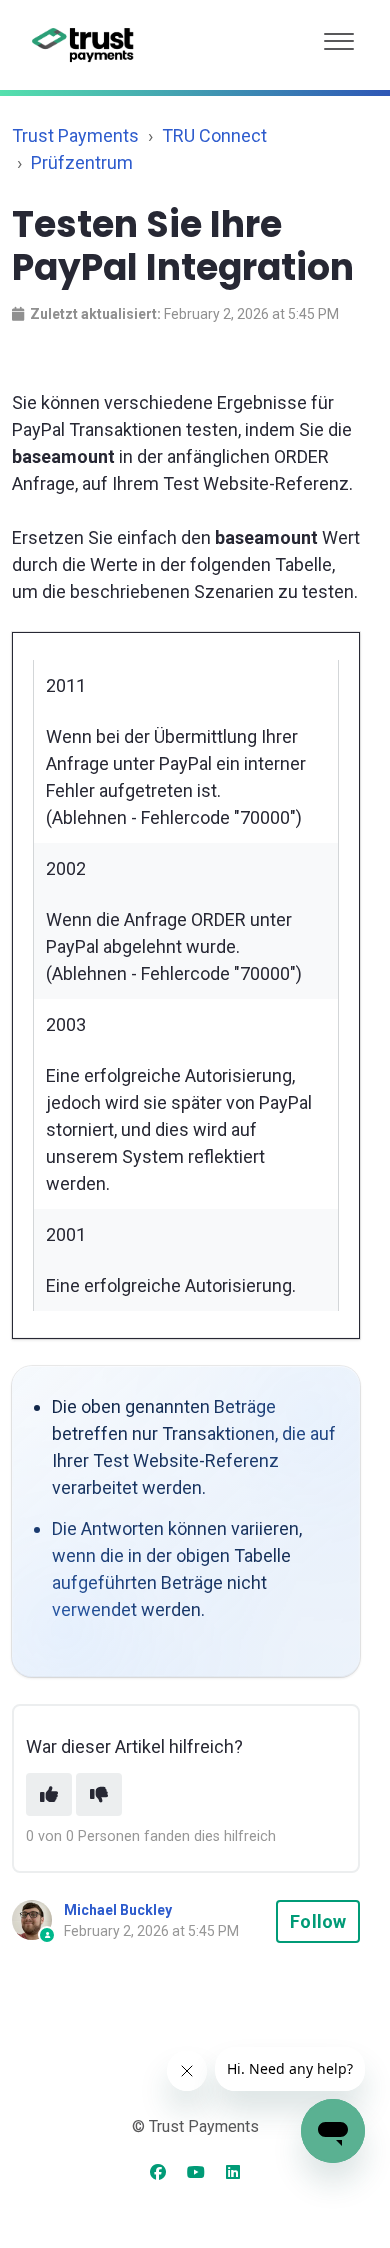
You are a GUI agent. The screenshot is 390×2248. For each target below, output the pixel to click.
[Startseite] (83, 45)
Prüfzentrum (82, 162)
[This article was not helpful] (99, 1794)
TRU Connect (214, 135)
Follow (318, 1921)
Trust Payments (75, 135)
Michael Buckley (118, 1910)
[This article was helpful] (49, 1794)
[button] (339, 36)
